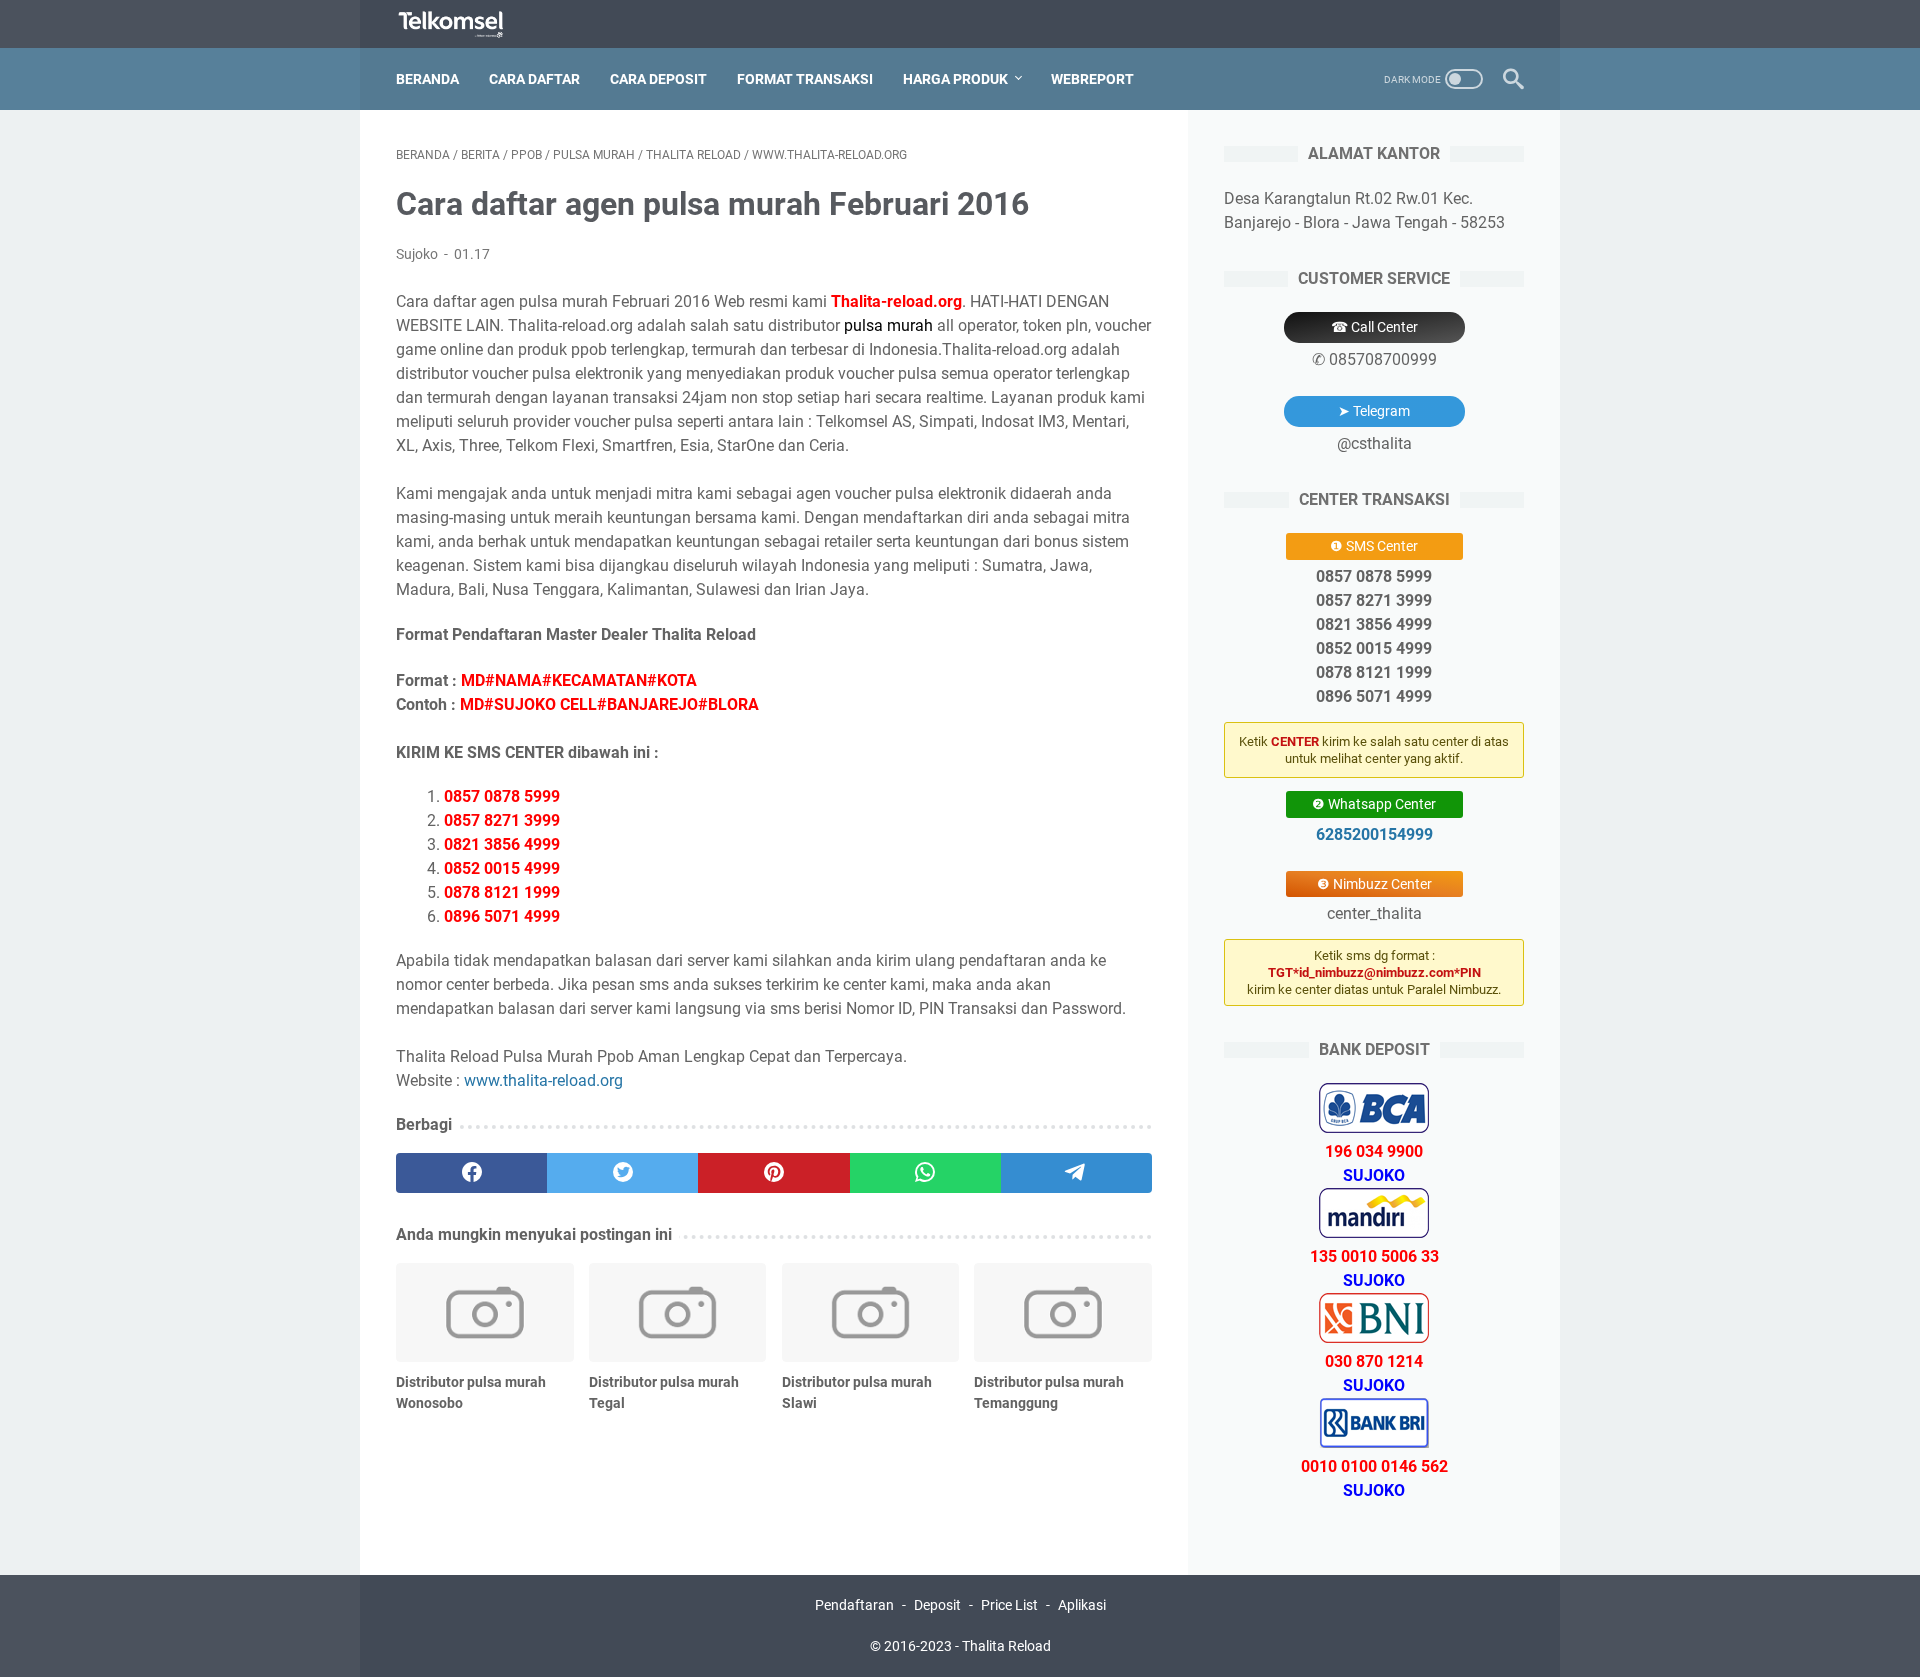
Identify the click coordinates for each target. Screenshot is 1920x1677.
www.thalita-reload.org (543, 1080)
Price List (1009, 1605)
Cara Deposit (658, 79)
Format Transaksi (805, 79)
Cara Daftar (534, 79)
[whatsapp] (925, 1173)
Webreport (1092, 79)
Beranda (427, 79)
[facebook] (471, 1173)
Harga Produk (955, 79)
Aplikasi (1082, 1605)
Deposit (937, 1605)
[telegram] (1076, 1173)
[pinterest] (773, 1173)
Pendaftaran (854, 1605)
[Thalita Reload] (463, 24)
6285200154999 (1374, 834)
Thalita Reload (1006, 1646)
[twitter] (622, 1173)
